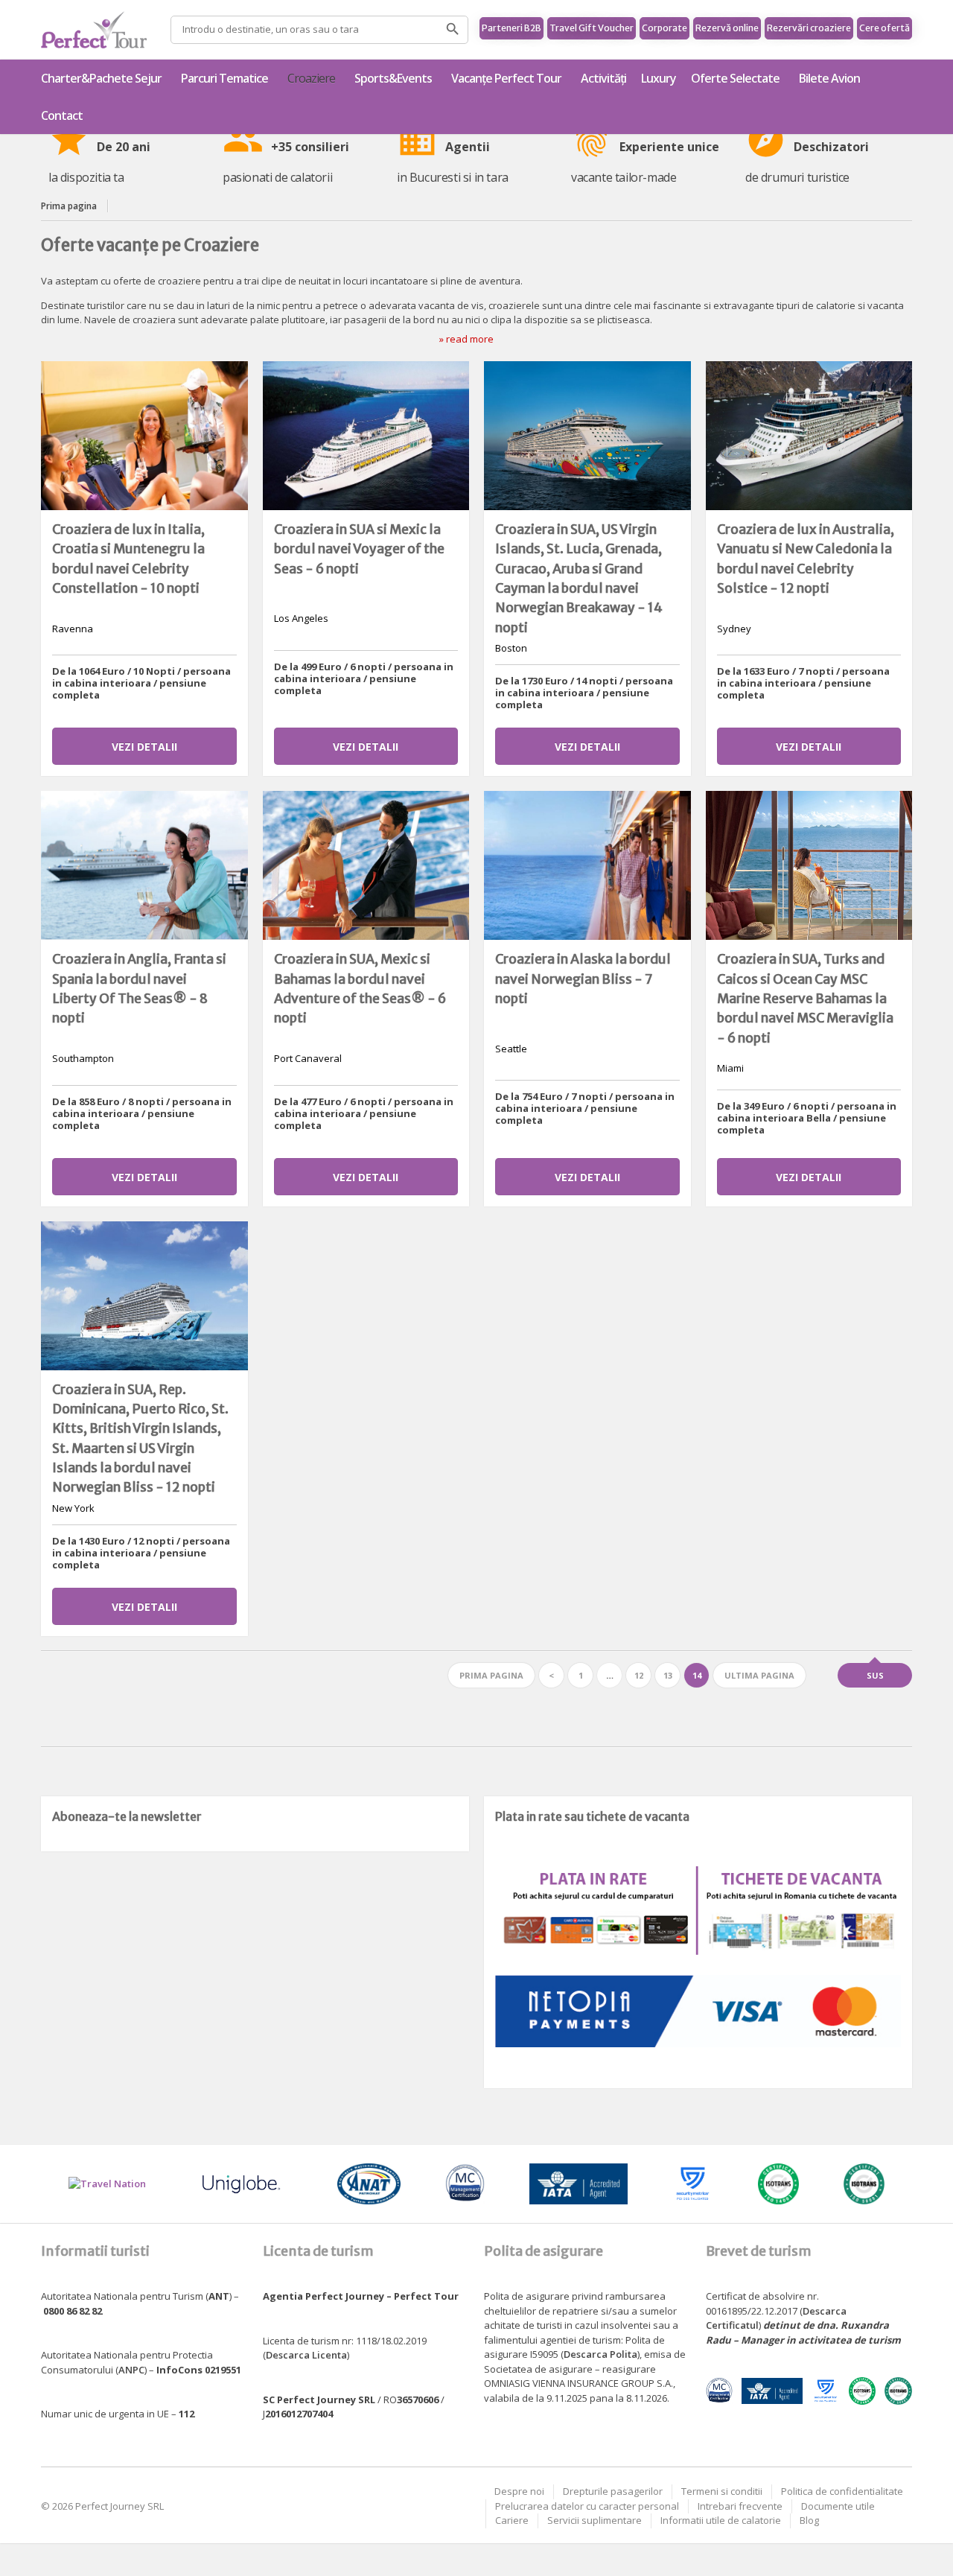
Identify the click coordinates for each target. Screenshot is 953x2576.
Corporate (664, 28)
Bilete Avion (829, 78)
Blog (809, 2520)
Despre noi (519, 2491)
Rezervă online (727, 28)
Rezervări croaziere (809, 28)
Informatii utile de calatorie (721, 2520)
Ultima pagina (759, 1675)
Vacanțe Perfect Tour (506, 78)
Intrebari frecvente (740, 2506)
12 (639, 1675)
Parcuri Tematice (224, 78)
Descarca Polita (600, 2354)
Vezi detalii (144, 747)
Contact (62, 115)
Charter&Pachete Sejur (101, 78)
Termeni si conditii (722, 2491)
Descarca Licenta (306, 2355)
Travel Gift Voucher (592, 28)
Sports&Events (393, 78)
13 (668, 1675)
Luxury (659, 78)
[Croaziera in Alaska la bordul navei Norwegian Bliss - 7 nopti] (587, 865)
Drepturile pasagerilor (613, 2491)
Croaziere (311, 78)
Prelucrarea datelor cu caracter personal (587, 2506)
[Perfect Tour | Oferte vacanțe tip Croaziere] (94, 30)
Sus (875, 1675)
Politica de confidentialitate (842, 2491)
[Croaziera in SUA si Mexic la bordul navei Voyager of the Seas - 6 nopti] (366, 436)
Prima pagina (69, 206)
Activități (603, 78)
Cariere (512, 2520)
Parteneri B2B (511, 28)
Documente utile (838, 2506)
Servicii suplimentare (595, 2520)
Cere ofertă (885, 28)
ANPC (131, 2370)
